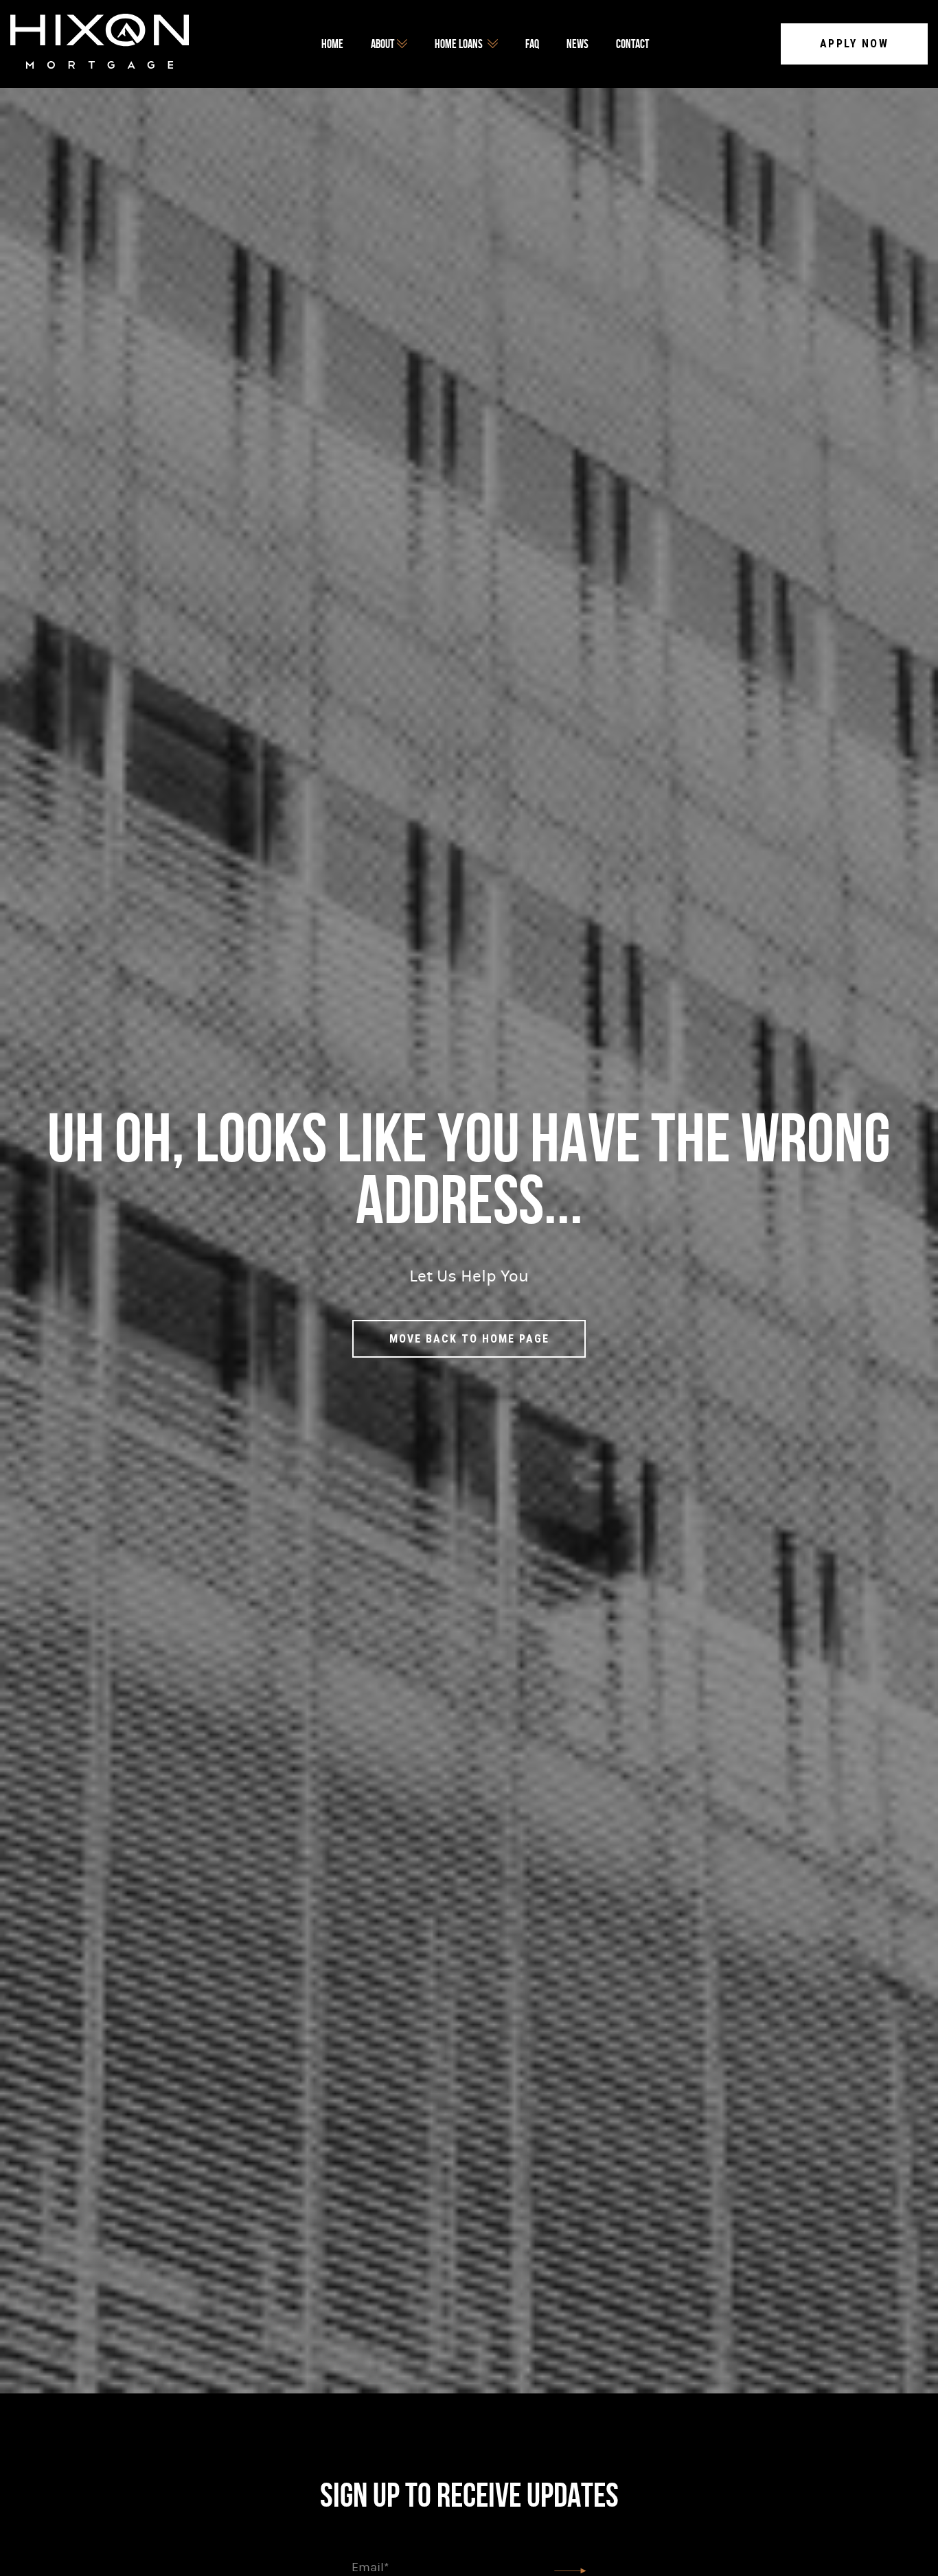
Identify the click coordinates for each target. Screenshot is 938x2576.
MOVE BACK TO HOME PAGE (469, 1339)
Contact (632, 44)
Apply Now (855, 44)
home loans (459, 44)
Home (332, 44)
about (382, 44)
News (577, 44)
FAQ (532, 44)
